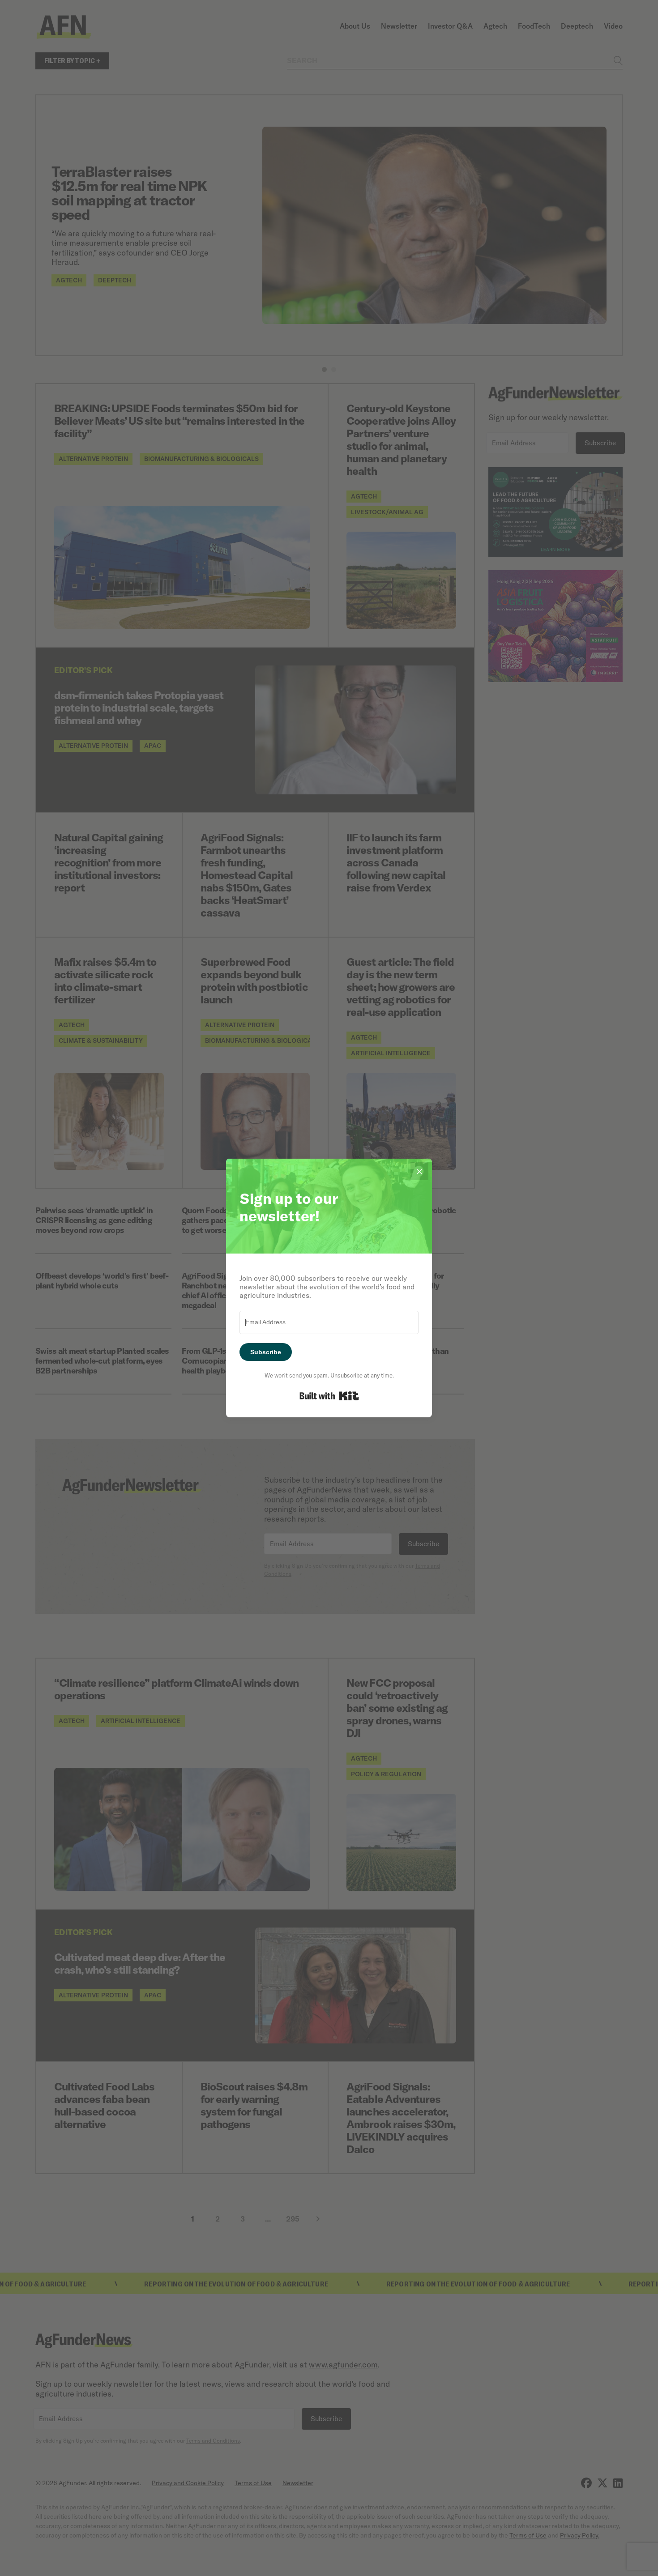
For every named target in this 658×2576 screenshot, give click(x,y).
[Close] (419, 1171)
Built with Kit (329, 1396)
